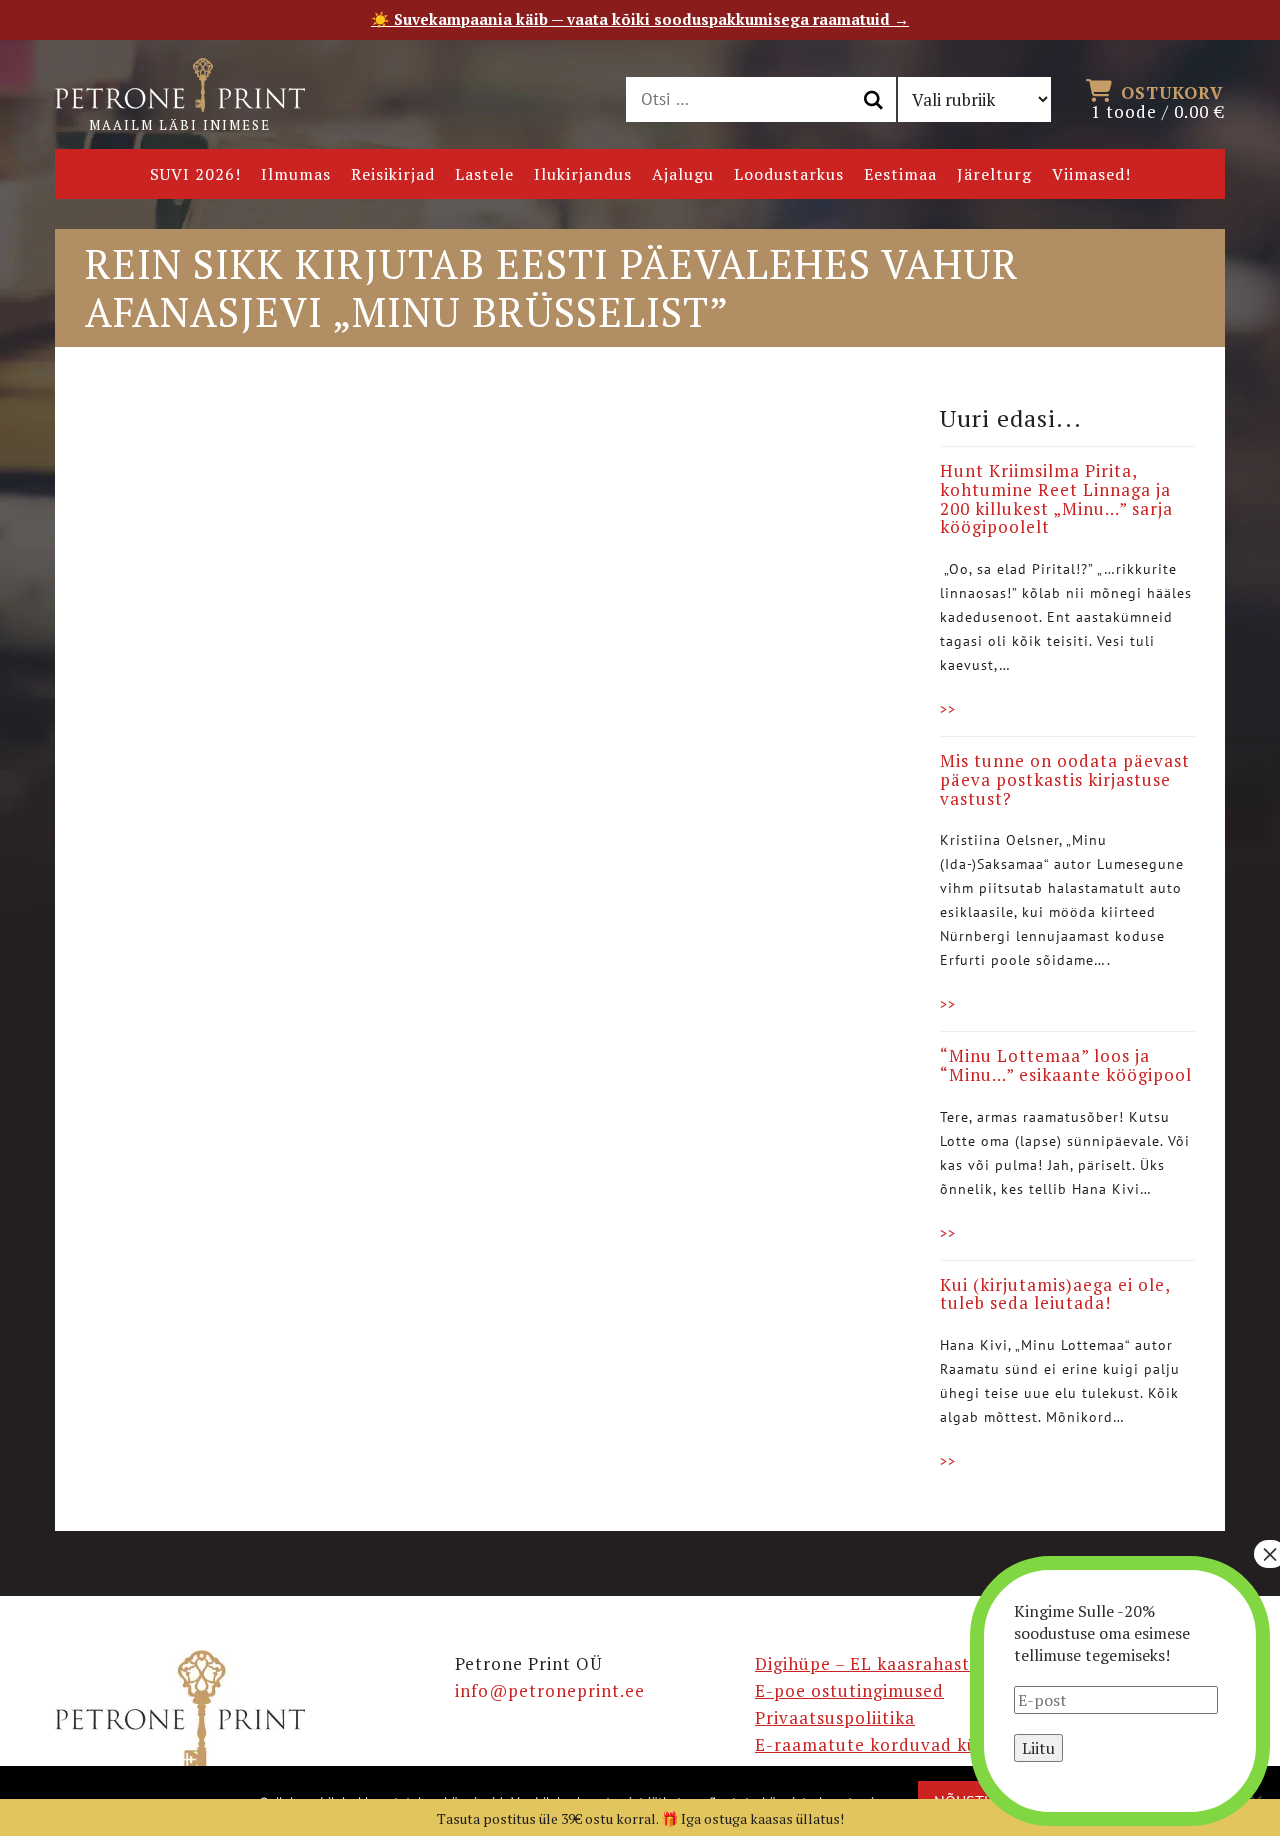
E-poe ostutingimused (849, 1690)
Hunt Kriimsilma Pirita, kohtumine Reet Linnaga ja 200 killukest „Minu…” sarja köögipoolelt (1056, 498)
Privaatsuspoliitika (835, 1717)
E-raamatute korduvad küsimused (901, 1744)
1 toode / (1158, 101)
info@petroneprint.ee (550, 1690)
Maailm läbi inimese (180, 125)
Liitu (1038, 1748)
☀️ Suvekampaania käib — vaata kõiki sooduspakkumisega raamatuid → (640, 19)
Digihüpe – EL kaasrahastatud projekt (916, 1663)
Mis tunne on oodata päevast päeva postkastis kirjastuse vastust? (1065, 779)
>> (948, 709)
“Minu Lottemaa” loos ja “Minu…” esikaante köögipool (1066, 1065)
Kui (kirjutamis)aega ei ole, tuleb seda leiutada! (1055, 1294)
